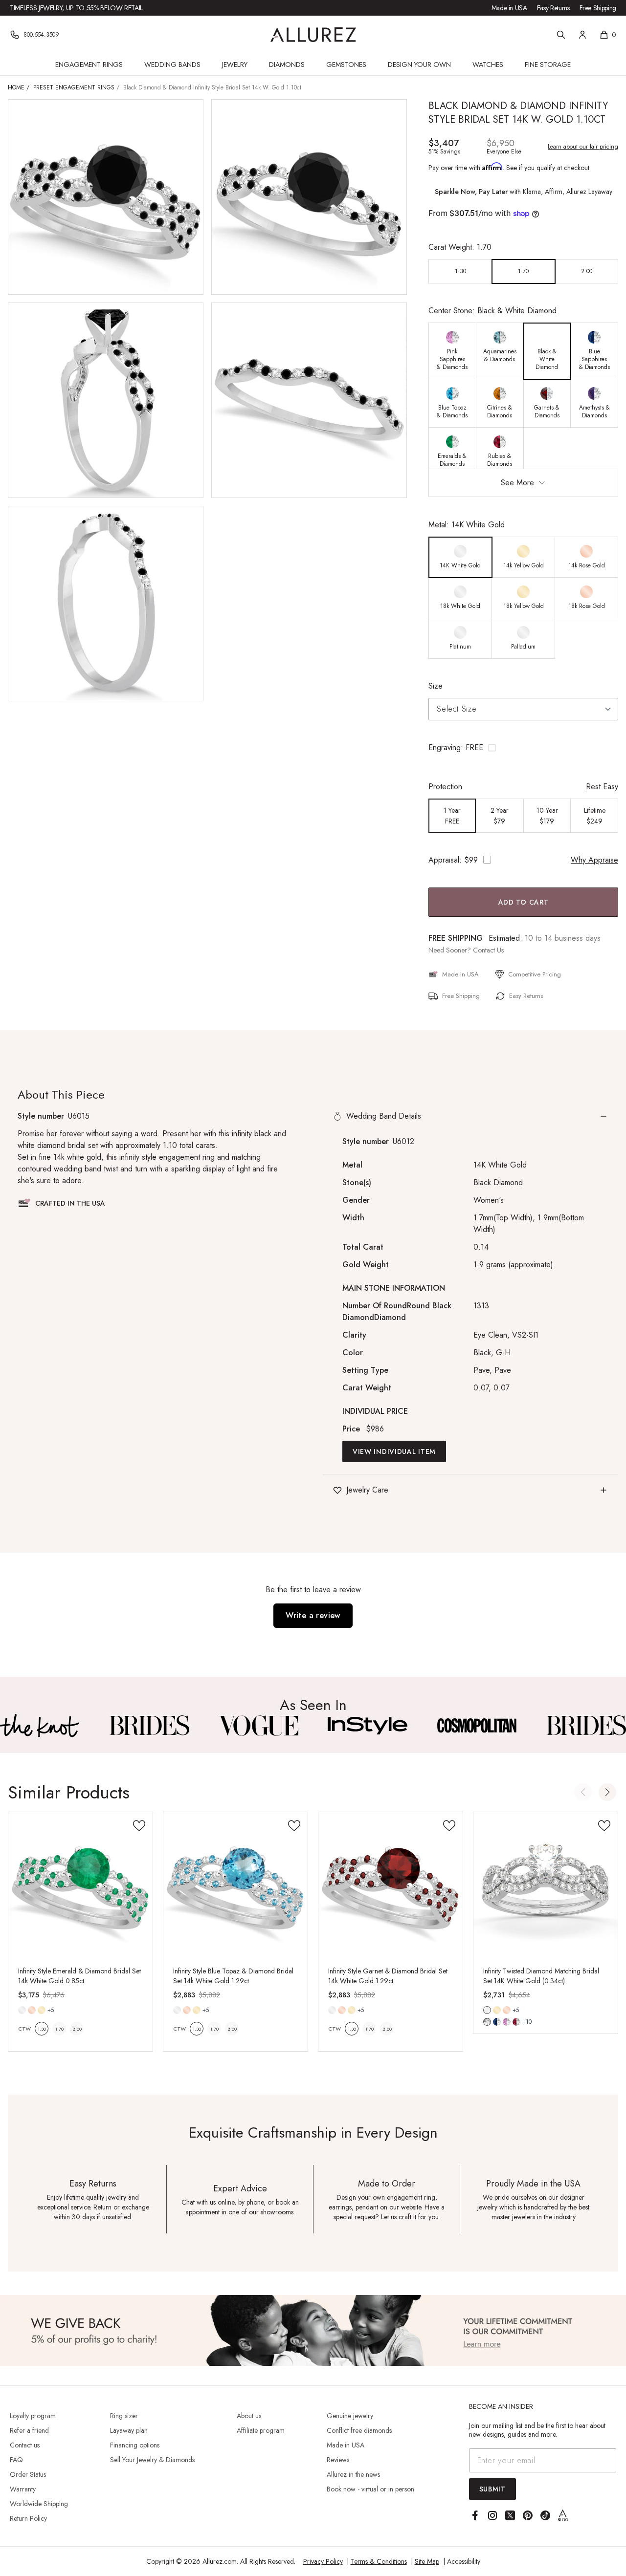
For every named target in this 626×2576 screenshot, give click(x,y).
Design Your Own (419, 65)
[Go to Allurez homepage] (313, 35)
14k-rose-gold (32, 2010)
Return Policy (28, 2518)
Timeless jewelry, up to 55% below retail (76, 8)
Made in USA (509, 8)
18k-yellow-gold (42, 2010)
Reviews (338, 2460)
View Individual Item (394, 1451)
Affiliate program (261, 2430)
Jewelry (235, 65)
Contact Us (488, 950)
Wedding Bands (172, 65)
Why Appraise (594, 860)
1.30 (42, 2029)
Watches (488, 65)
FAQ (16, 2460)
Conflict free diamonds (359, 2430)
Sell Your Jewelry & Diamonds (152, 2460)
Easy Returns (553, 8)
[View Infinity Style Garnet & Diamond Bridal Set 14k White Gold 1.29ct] (391, 1884)
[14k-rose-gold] (32, 2010)
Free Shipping (598, 8)
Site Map (427, 2561)
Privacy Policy (323, 2561)
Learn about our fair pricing (583, 147)
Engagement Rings (89, 65)
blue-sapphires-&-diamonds (497, 2022)
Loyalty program (33, 2416)
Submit (492, 2489)
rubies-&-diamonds (516, 2022)
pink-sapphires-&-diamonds (507, 2022)
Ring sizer (124, 2416)
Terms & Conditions (379, 2561)
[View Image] (40, 1726)
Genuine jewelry (350, 2416)
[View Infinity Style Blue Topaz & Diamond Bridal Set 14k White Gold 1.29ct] (235, 1884)
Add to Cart (524, 902)
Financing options (135, 2445)
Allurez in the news (353, 2474)
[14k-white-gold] (22, 2010)
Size (436, 686)
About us (249, 2416)
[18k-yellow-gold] (42, 2010)
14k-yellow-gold (497, 2010)
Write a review (313, 1615)
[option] (460, 271)
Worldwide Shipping (39, 2504)
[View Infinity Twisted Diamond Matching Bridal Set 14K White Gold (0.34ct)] (546, 1884)
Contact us (25, 2445)
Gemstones (346, 65)
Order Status (28, 2474)
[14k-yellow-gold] (497, 2010)
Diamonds (287, 65)
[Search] (561, 35)
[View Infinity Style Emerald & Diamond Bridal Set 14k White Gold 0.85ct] (80, 1884)
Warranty (23, 2489)
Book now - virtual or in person (370, 2489)
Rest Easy (602, 787)
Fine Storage (548, 65)
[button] (523, 748)
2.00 (77, 2029)
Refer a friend (29, 2430)
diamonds (487, 2022)
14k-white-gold (22, 2010)
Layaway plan (129, 2430)
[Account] (582, 35)
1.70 (59, 2029)
